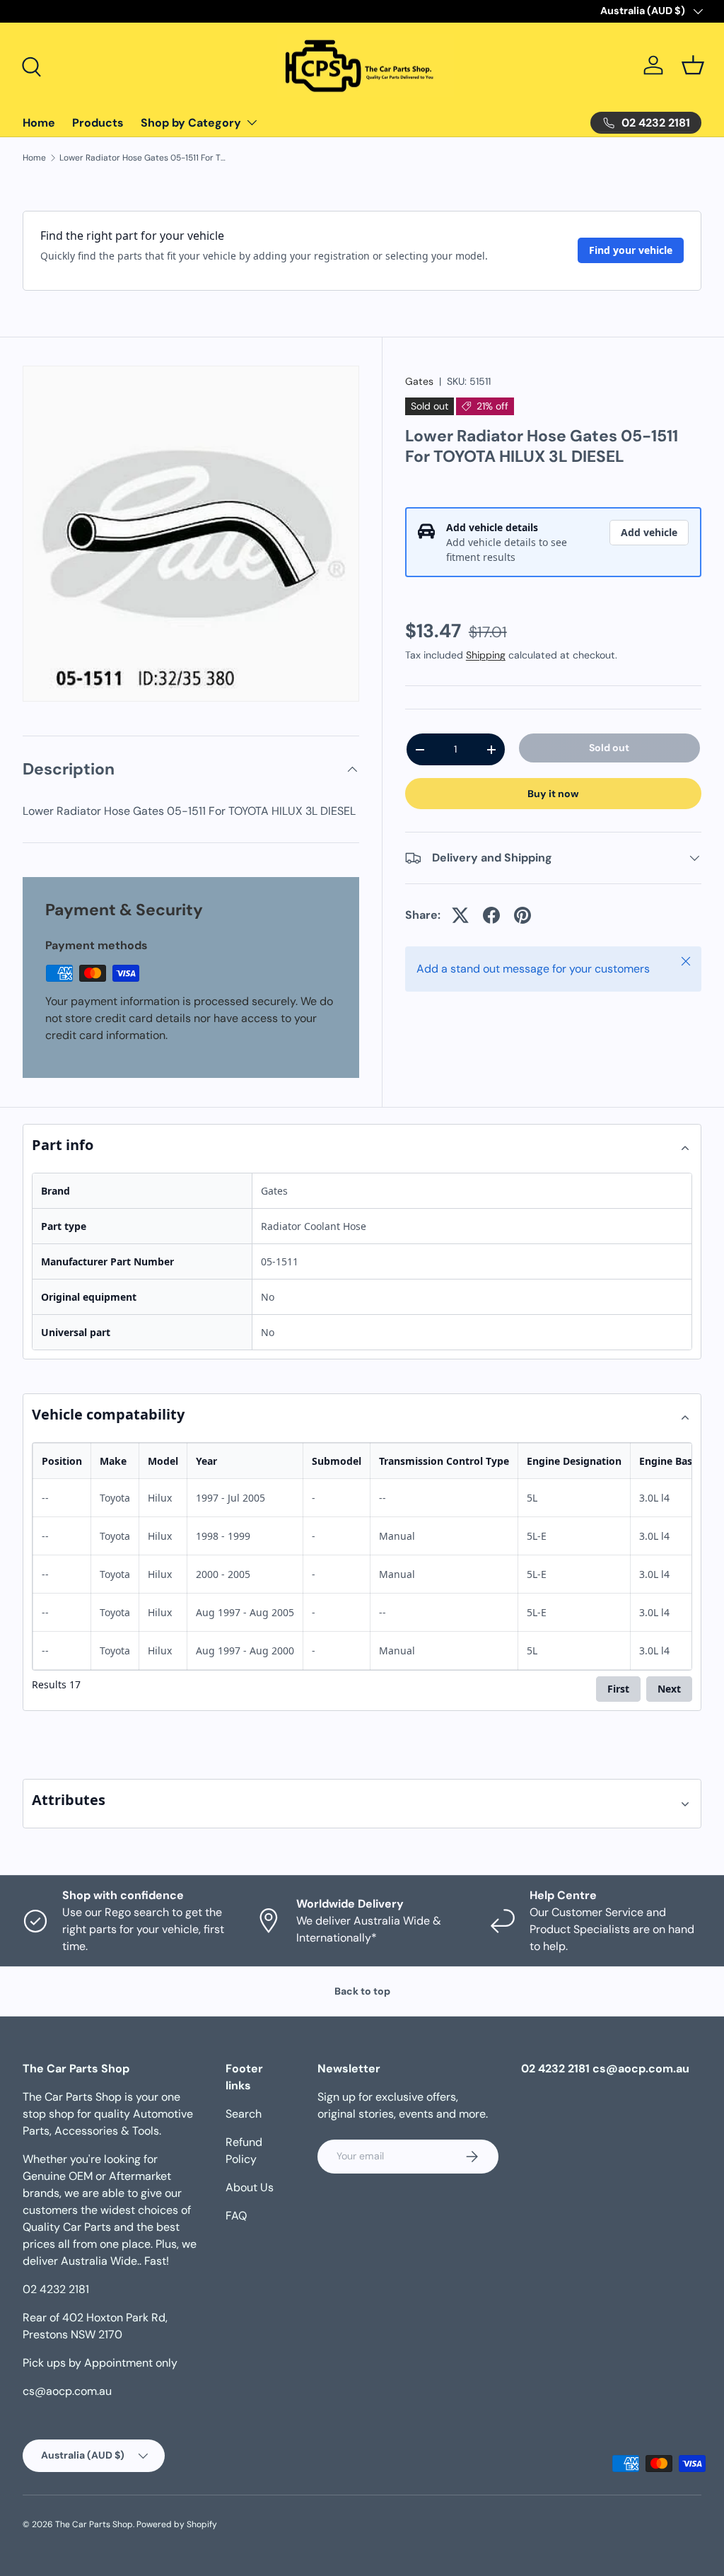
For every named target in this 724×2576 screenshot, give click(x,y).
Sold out (609, 748)
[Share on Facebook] (491, 915)
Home (39, 123)
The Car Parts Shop (94, 2524)
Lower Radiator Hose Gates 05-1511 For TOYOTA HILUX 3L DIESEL (144, 158)
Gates (419, 381)
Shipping (486, 655)
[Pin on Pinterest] (522, 915)
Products (98, 123)
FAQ (236, 2216)
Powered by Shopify (177, 2524)
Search (244, 2114)
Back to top (362, 1991)
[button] (693, 65)
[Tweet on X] (460, 915)
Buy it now (553, 794)
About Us (250, 2187)
